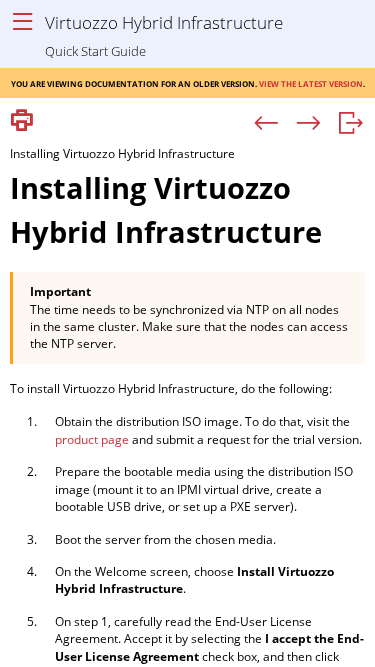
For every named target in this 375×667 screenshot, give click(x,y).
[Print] (22, 121)
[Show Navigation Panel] (22, 22)
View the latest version (311, 82)
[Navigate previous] (266, 124)
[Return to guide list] (350, 124)
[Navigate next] (308, 124)
